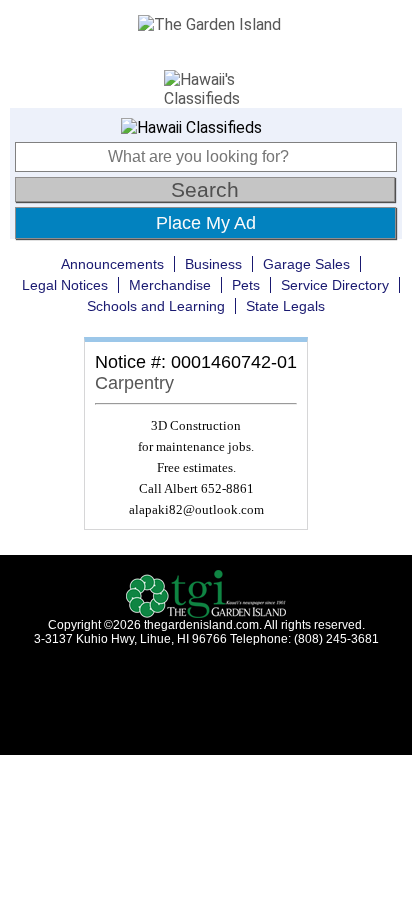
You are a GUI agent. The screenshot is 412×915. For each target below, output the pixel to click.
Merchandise (170, 285)
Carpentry (134, 383)
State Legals (285, 306)
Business (213, 264)
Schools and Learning (156, 306)
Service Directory (335, 285)
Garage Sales (306, 264)
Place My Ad (206, 223)
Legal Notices (65, 285)
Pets (246, 285)
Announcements (112, 264)
